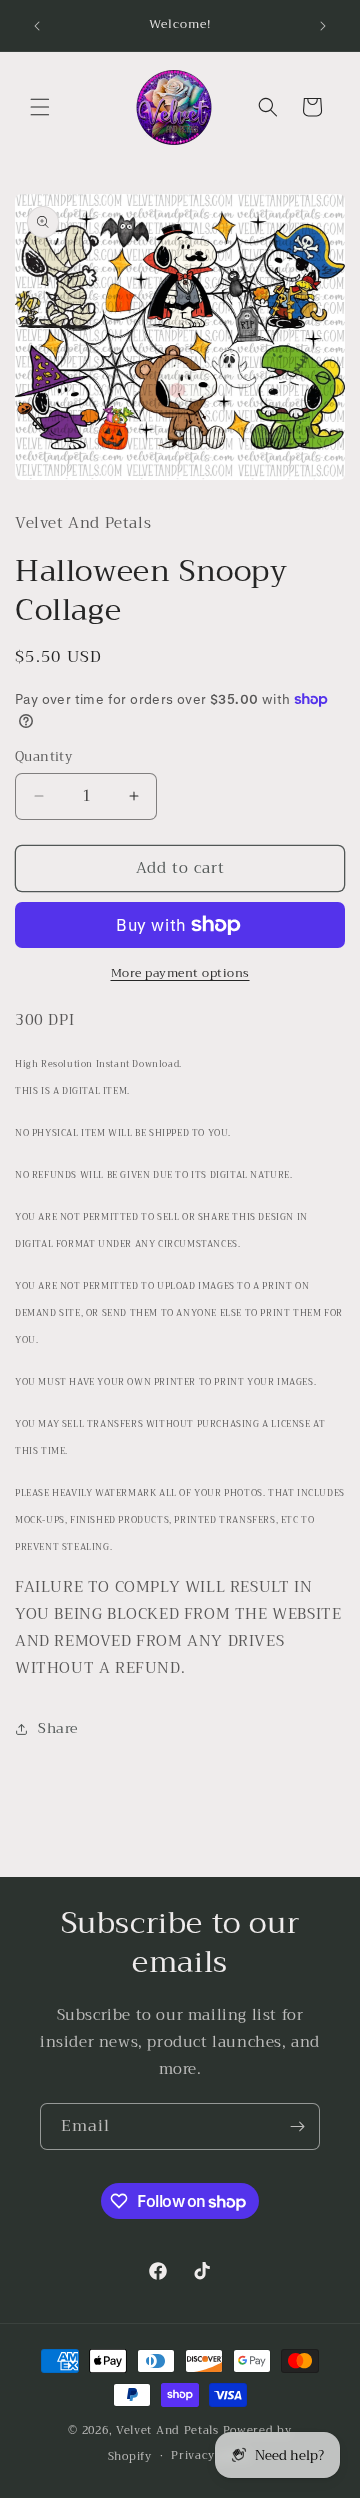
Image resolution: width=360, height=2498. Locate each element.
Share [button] (58, 1728)
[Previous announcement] (37, 26)
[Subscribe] (297, 2126)
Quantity (43, 757)
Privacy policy (211, 2455)
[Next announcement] (323, 26)
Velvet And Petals (167, 2430)
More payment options (180, 973)
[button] (40, 107)
